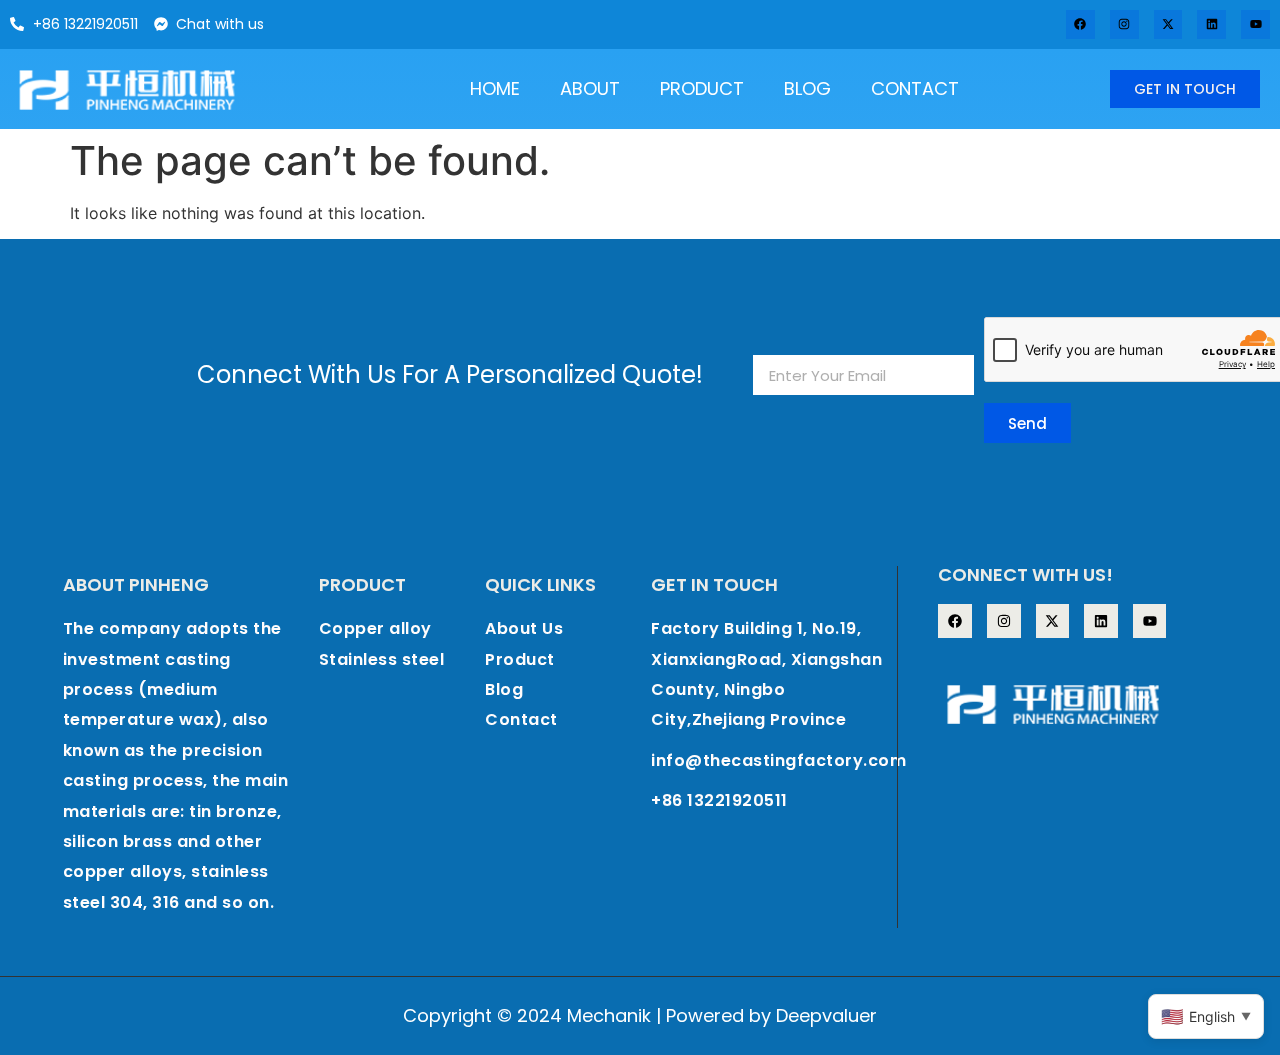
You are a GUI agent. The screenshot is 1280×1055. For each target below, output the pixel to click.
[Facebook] (1080, 24)
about (590, 88)
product (702, 88)
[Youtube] (1255, 24)
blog (807, 88)
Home (495, 88)
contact (915, 88)
